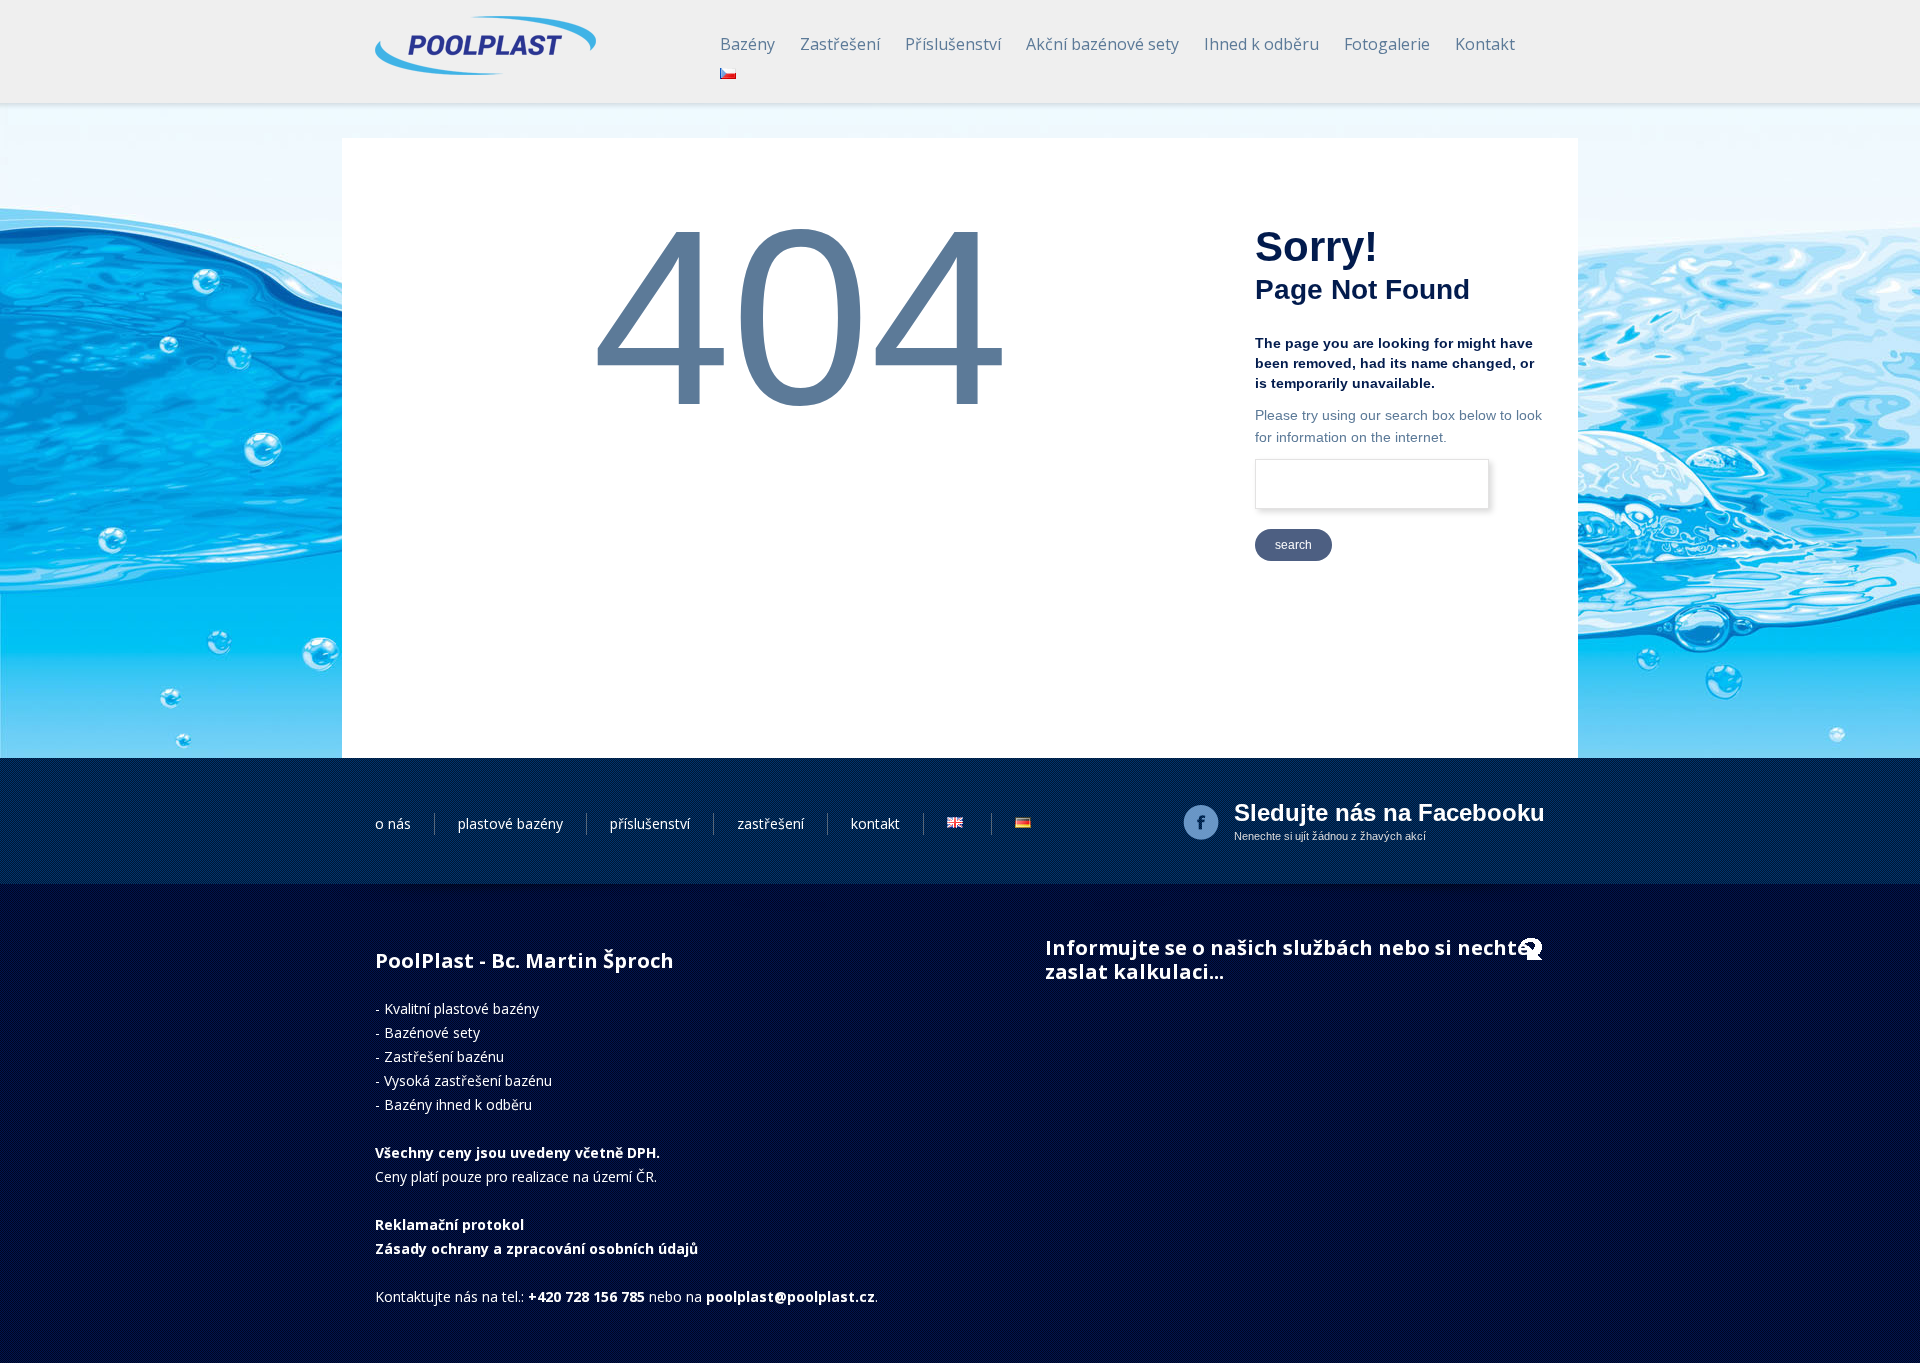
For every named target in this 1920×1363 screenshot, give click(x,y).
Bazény (747, 44)
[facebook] (1203, 824)
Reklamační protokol (449, 1224)
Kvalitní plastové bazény (461, 1008)
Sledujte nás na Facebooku (1389, 812)
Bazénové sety (432, 1032)
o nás (393, 823)
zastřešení (770, 823)
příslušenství (650, 823)
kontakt (875, 823)
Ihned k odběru (1261, 44)
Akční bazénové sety (1102, 44)
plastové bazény (510, 823)
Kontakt (1485, 44)
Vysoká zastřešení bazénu (468, 1080)
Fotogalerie (1387, 44)
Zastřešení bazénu (444, 1056)
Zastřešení (840, 44)
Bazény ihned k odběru (458, 1104)
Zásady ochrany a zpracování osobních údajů (536, 1248)
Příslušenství (953, 44)
